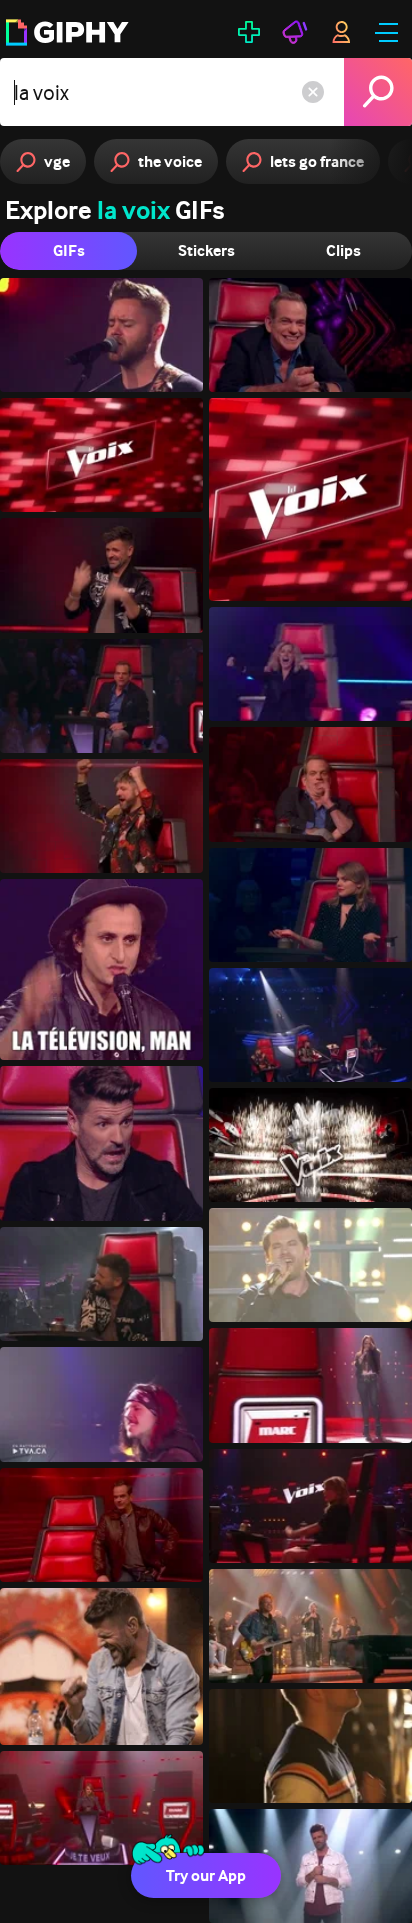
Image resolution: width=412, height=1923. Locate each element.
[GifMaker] (249, 32)
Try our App (206, 1875)
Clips (343, 250)
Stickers (206, 250)
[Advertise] (295, 32)
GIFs (69, 250)
